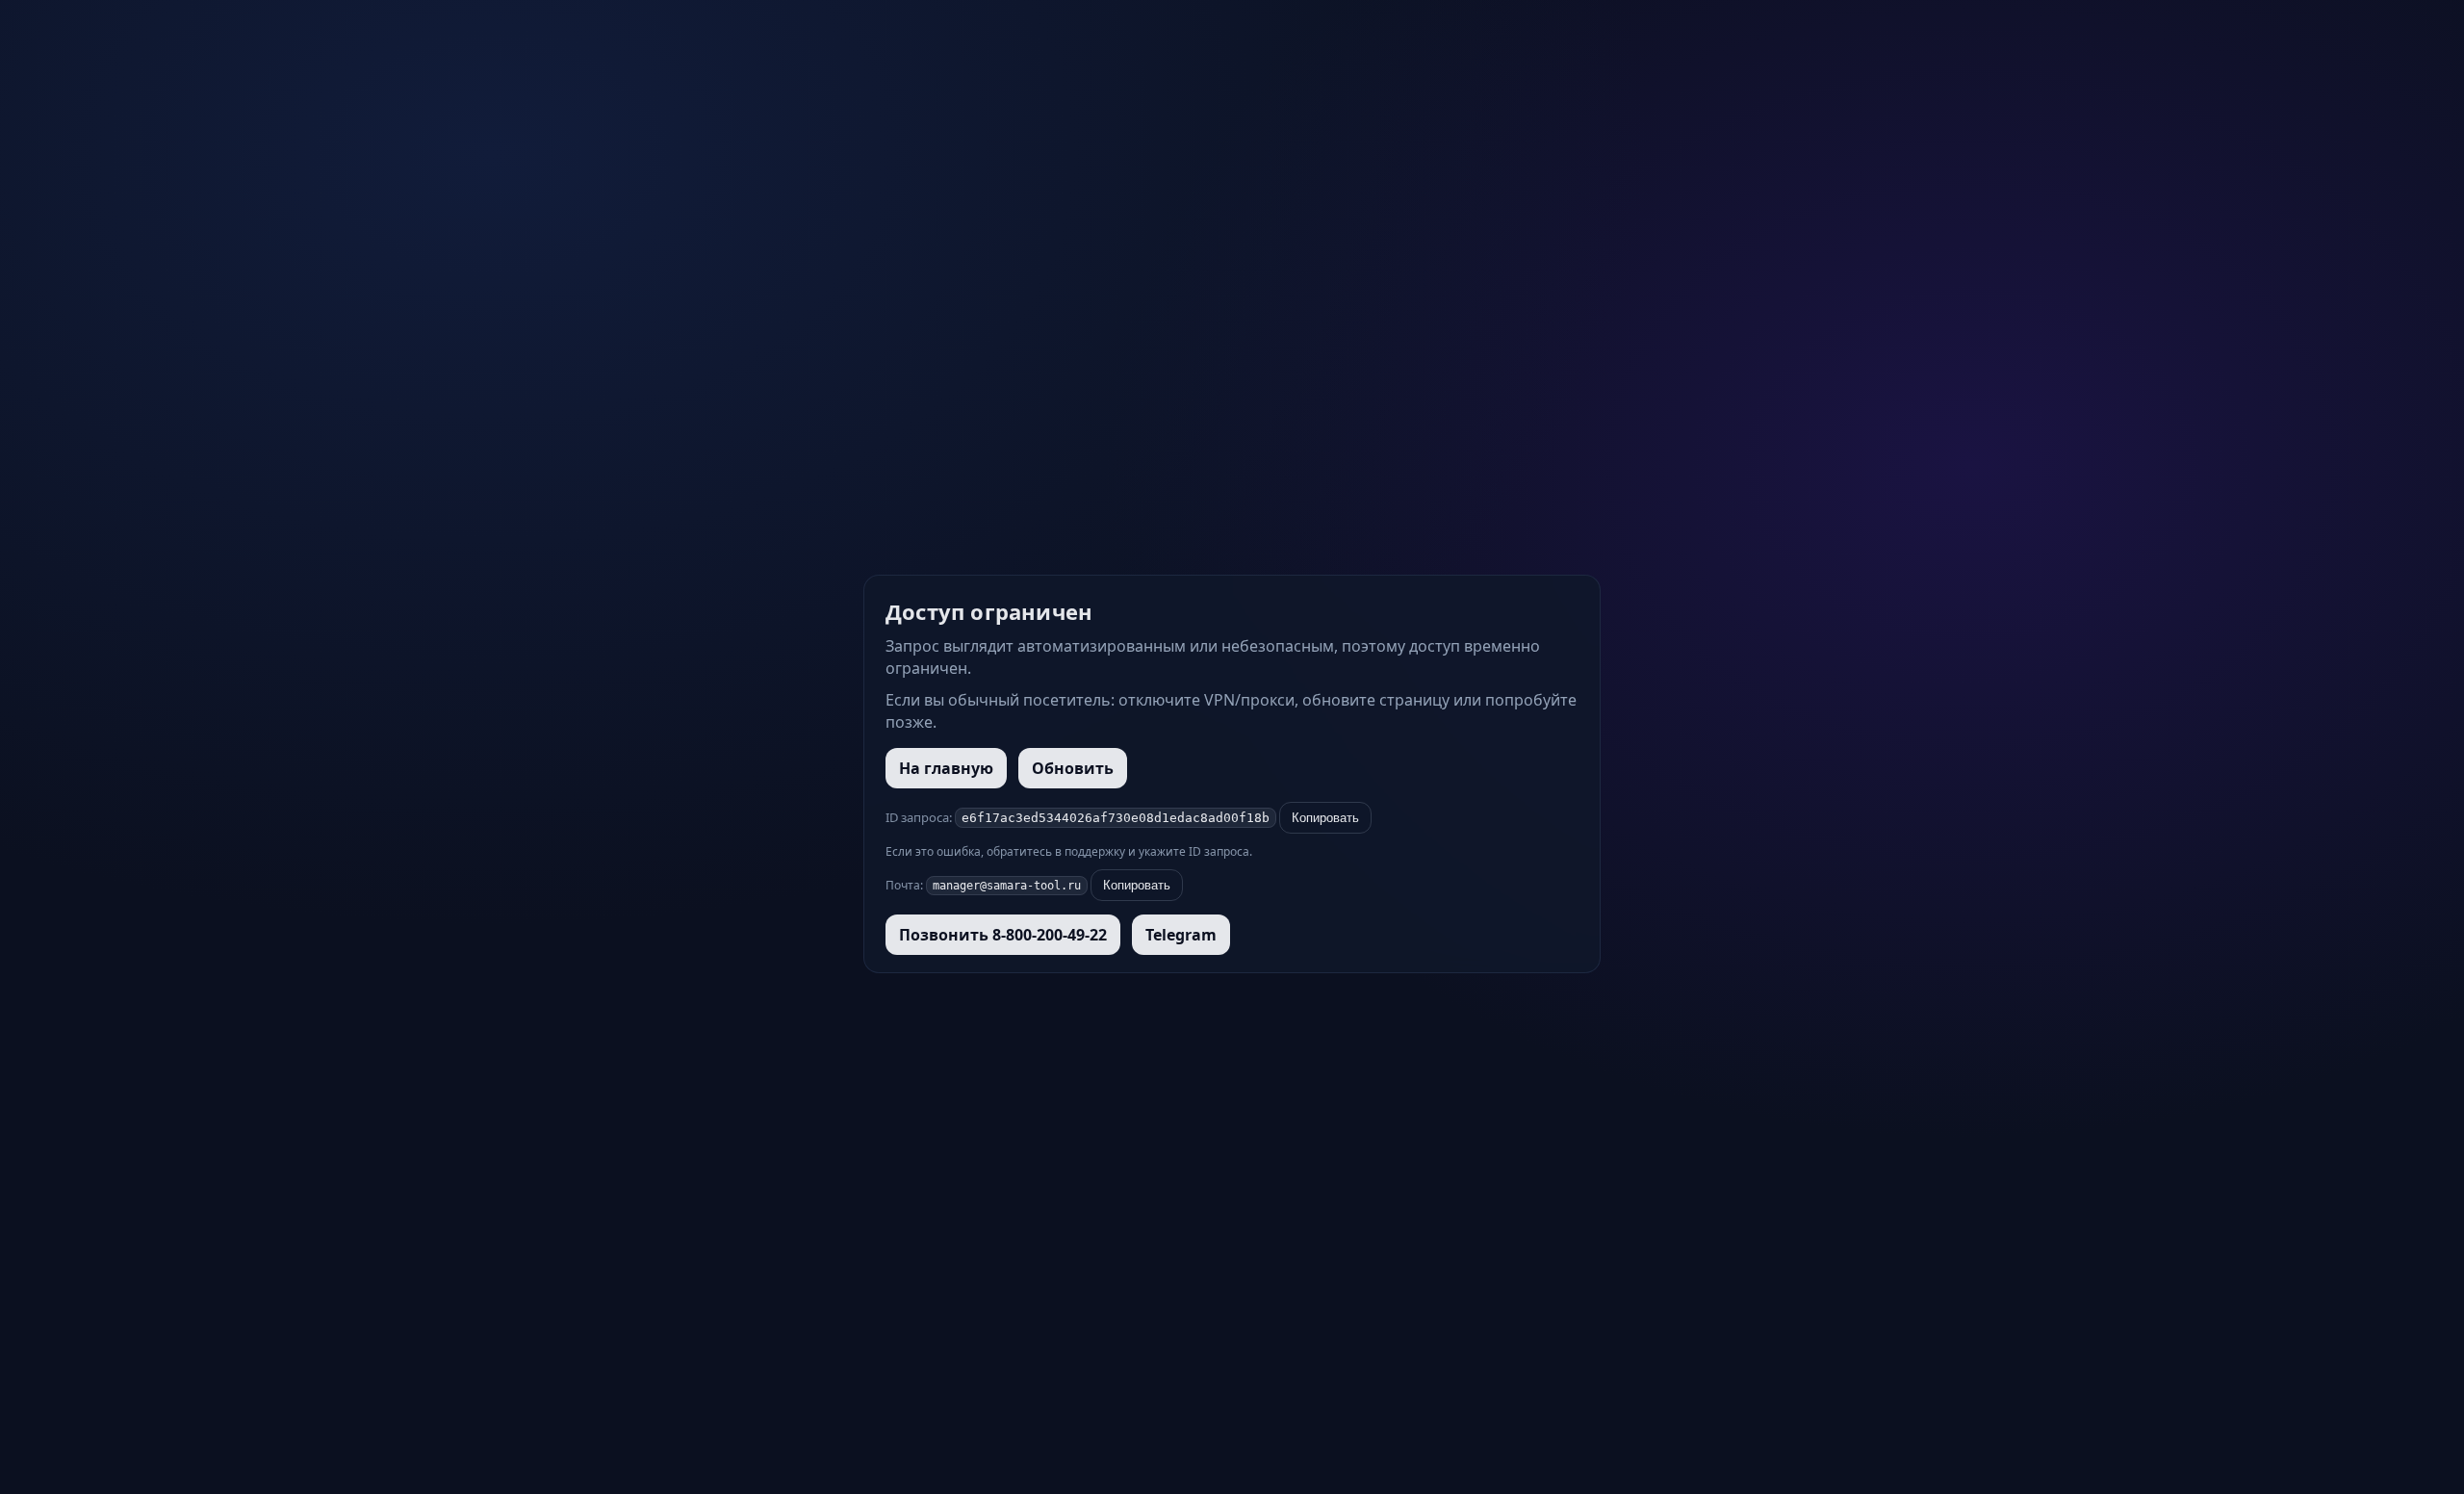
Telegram (1181, 935)
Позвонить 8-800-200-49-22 (1003, 935)
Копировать (1325, 818)
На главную (946, 768)
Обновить (1073, 768)
